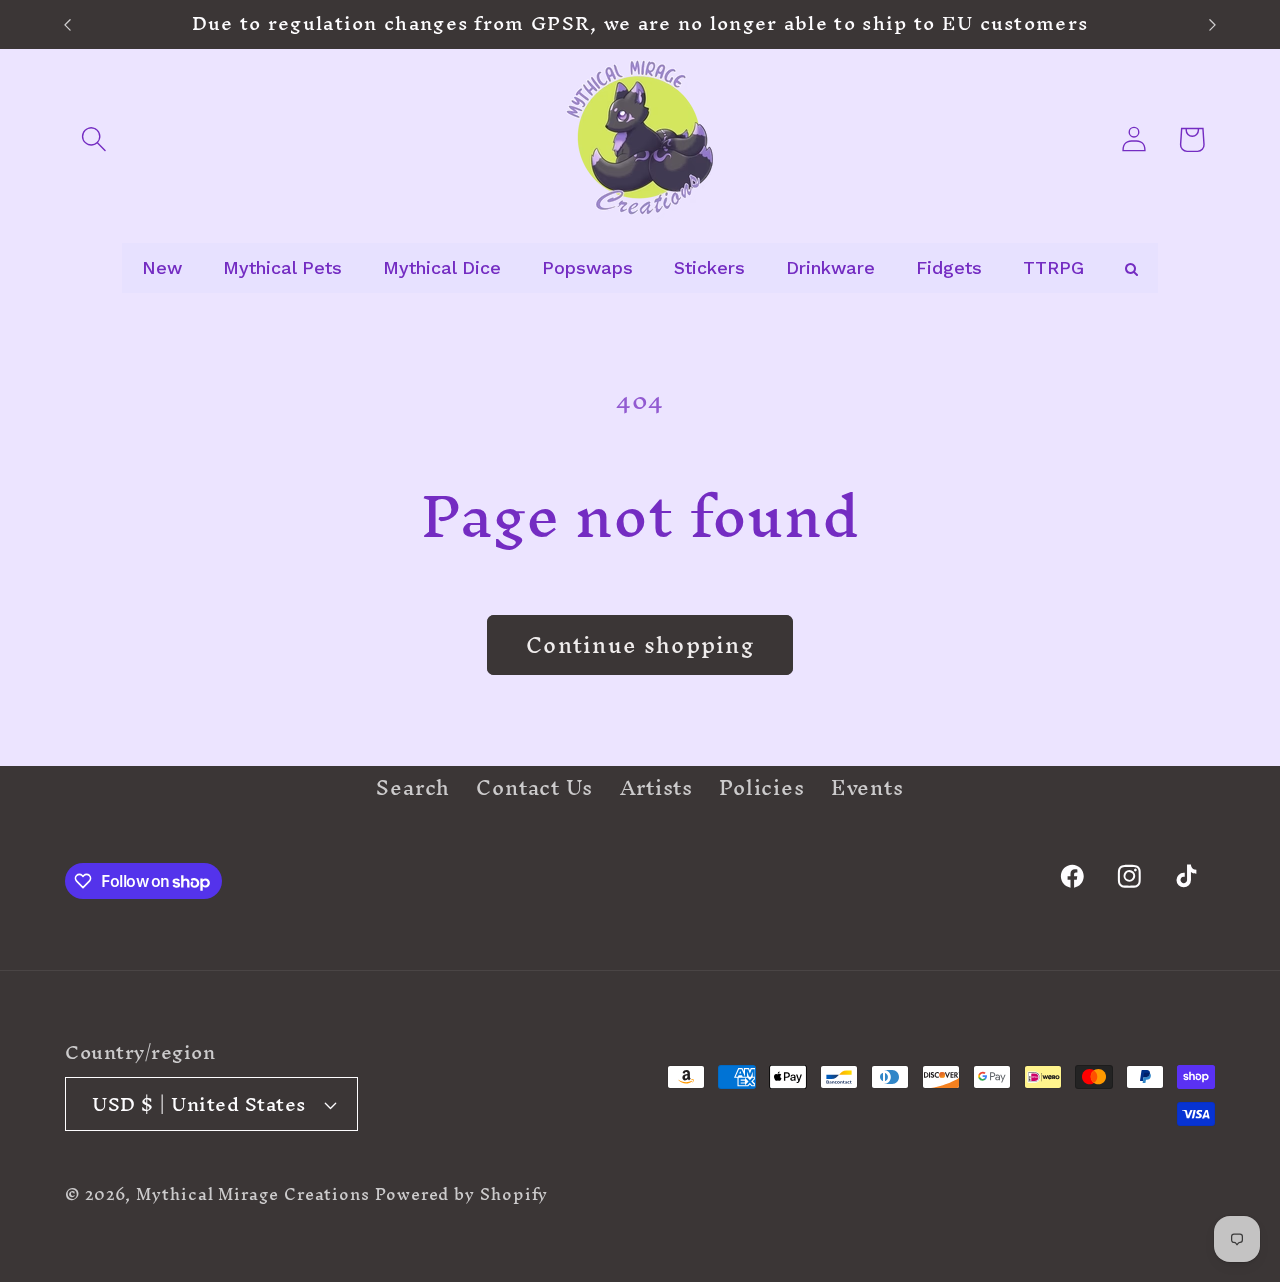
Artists (656, 787)
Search (413, 791)
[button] (93, 139)
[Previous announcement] (68, 24)
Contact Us (534, 787)
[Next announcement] (1213, 24)
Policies (761, 787)
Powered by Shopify (461, 1194)
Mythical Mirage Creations (253, 1194)
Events (867, 787)
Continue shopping (640, 645)
